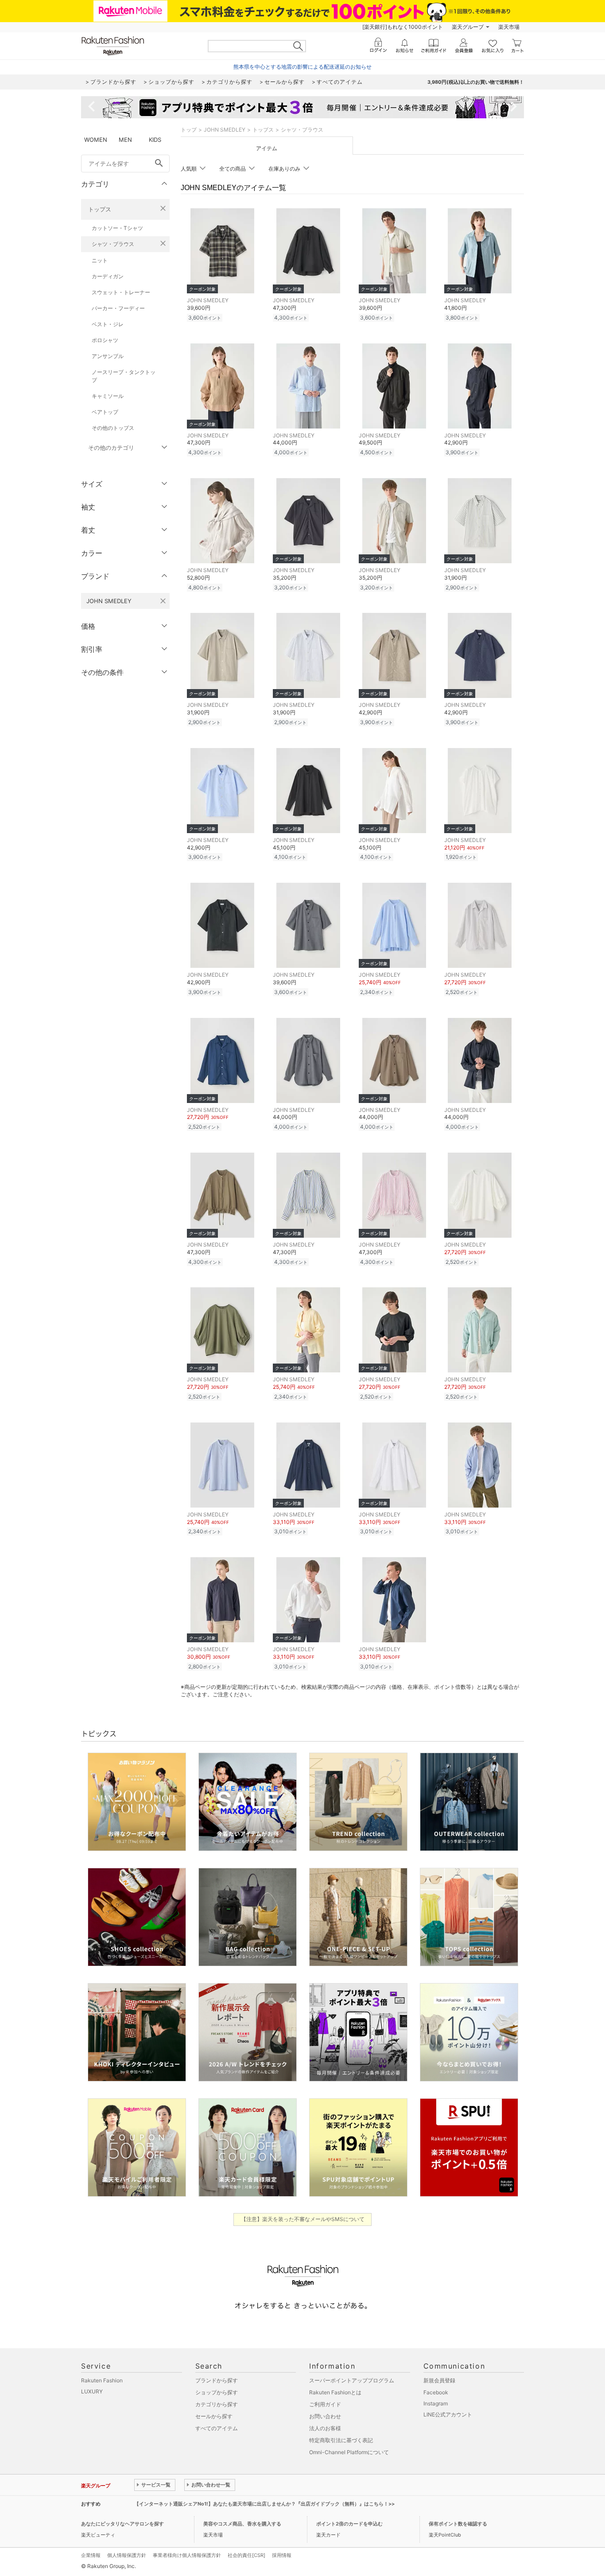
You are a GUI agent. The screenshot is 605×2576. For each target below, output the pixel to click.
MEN (125, 140)
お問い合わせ (325, 2416)
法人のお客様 (325, 2428)
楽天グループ (468, 27)
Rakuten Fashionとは (335, 2392)
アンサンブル (108, 356)
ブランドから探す (217, 2380)
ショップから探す (217, 2392)
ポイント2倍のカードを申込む (349, 2524)
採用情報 (282, 2555)
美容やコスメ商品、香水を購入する (242, 2524)
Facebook (436, 2392)
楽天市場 (509, 27)
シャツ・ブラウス (113, 244)
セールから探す (214, 2416)
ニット (100, 260)
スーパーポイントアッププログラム (352, 2380)
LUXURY (92, 2391)
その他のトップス (113, 428)
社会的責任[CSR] (246, 2555)
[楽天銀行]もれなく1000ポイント (403, 27)
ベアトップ (105, 412)
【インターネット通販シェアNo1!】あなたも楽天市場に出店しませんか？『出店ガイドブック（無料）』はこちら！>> (264, 2504)
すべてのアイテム (217, 2428)
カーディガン (108, 276)
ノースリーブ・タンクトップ (124, 376)
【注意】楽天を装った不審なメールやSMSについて (303, 2219)
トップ (189, 130)
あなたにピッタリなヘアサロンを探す (122, 2524)
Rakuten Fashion (102, 2380)
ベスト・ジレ (108, 324)
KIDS (155, 140)
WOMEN (96, 140)
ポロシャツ (105, 340)
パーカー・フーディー (118, 308)
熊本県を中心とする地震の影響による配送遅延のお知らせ (302, 67)
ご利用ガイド (325, 2404)
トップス (100, 209)
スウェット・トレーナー (121, 292)
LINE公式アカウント (448, 2414)
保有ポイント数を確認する (458, 2524)
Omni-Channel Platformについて (349, 2452)
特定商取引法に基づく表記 (341, 2440)
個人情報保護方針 (127, 2555)
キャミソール (108, 396)
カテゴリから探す (217, 2404)
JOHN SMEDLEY (225, 130)
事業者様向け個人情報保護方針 (187, 2555)
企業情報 (91, 2555)
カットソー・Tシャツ (117, 228)
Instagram (436, 2403)
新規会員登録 (439, 2380)
